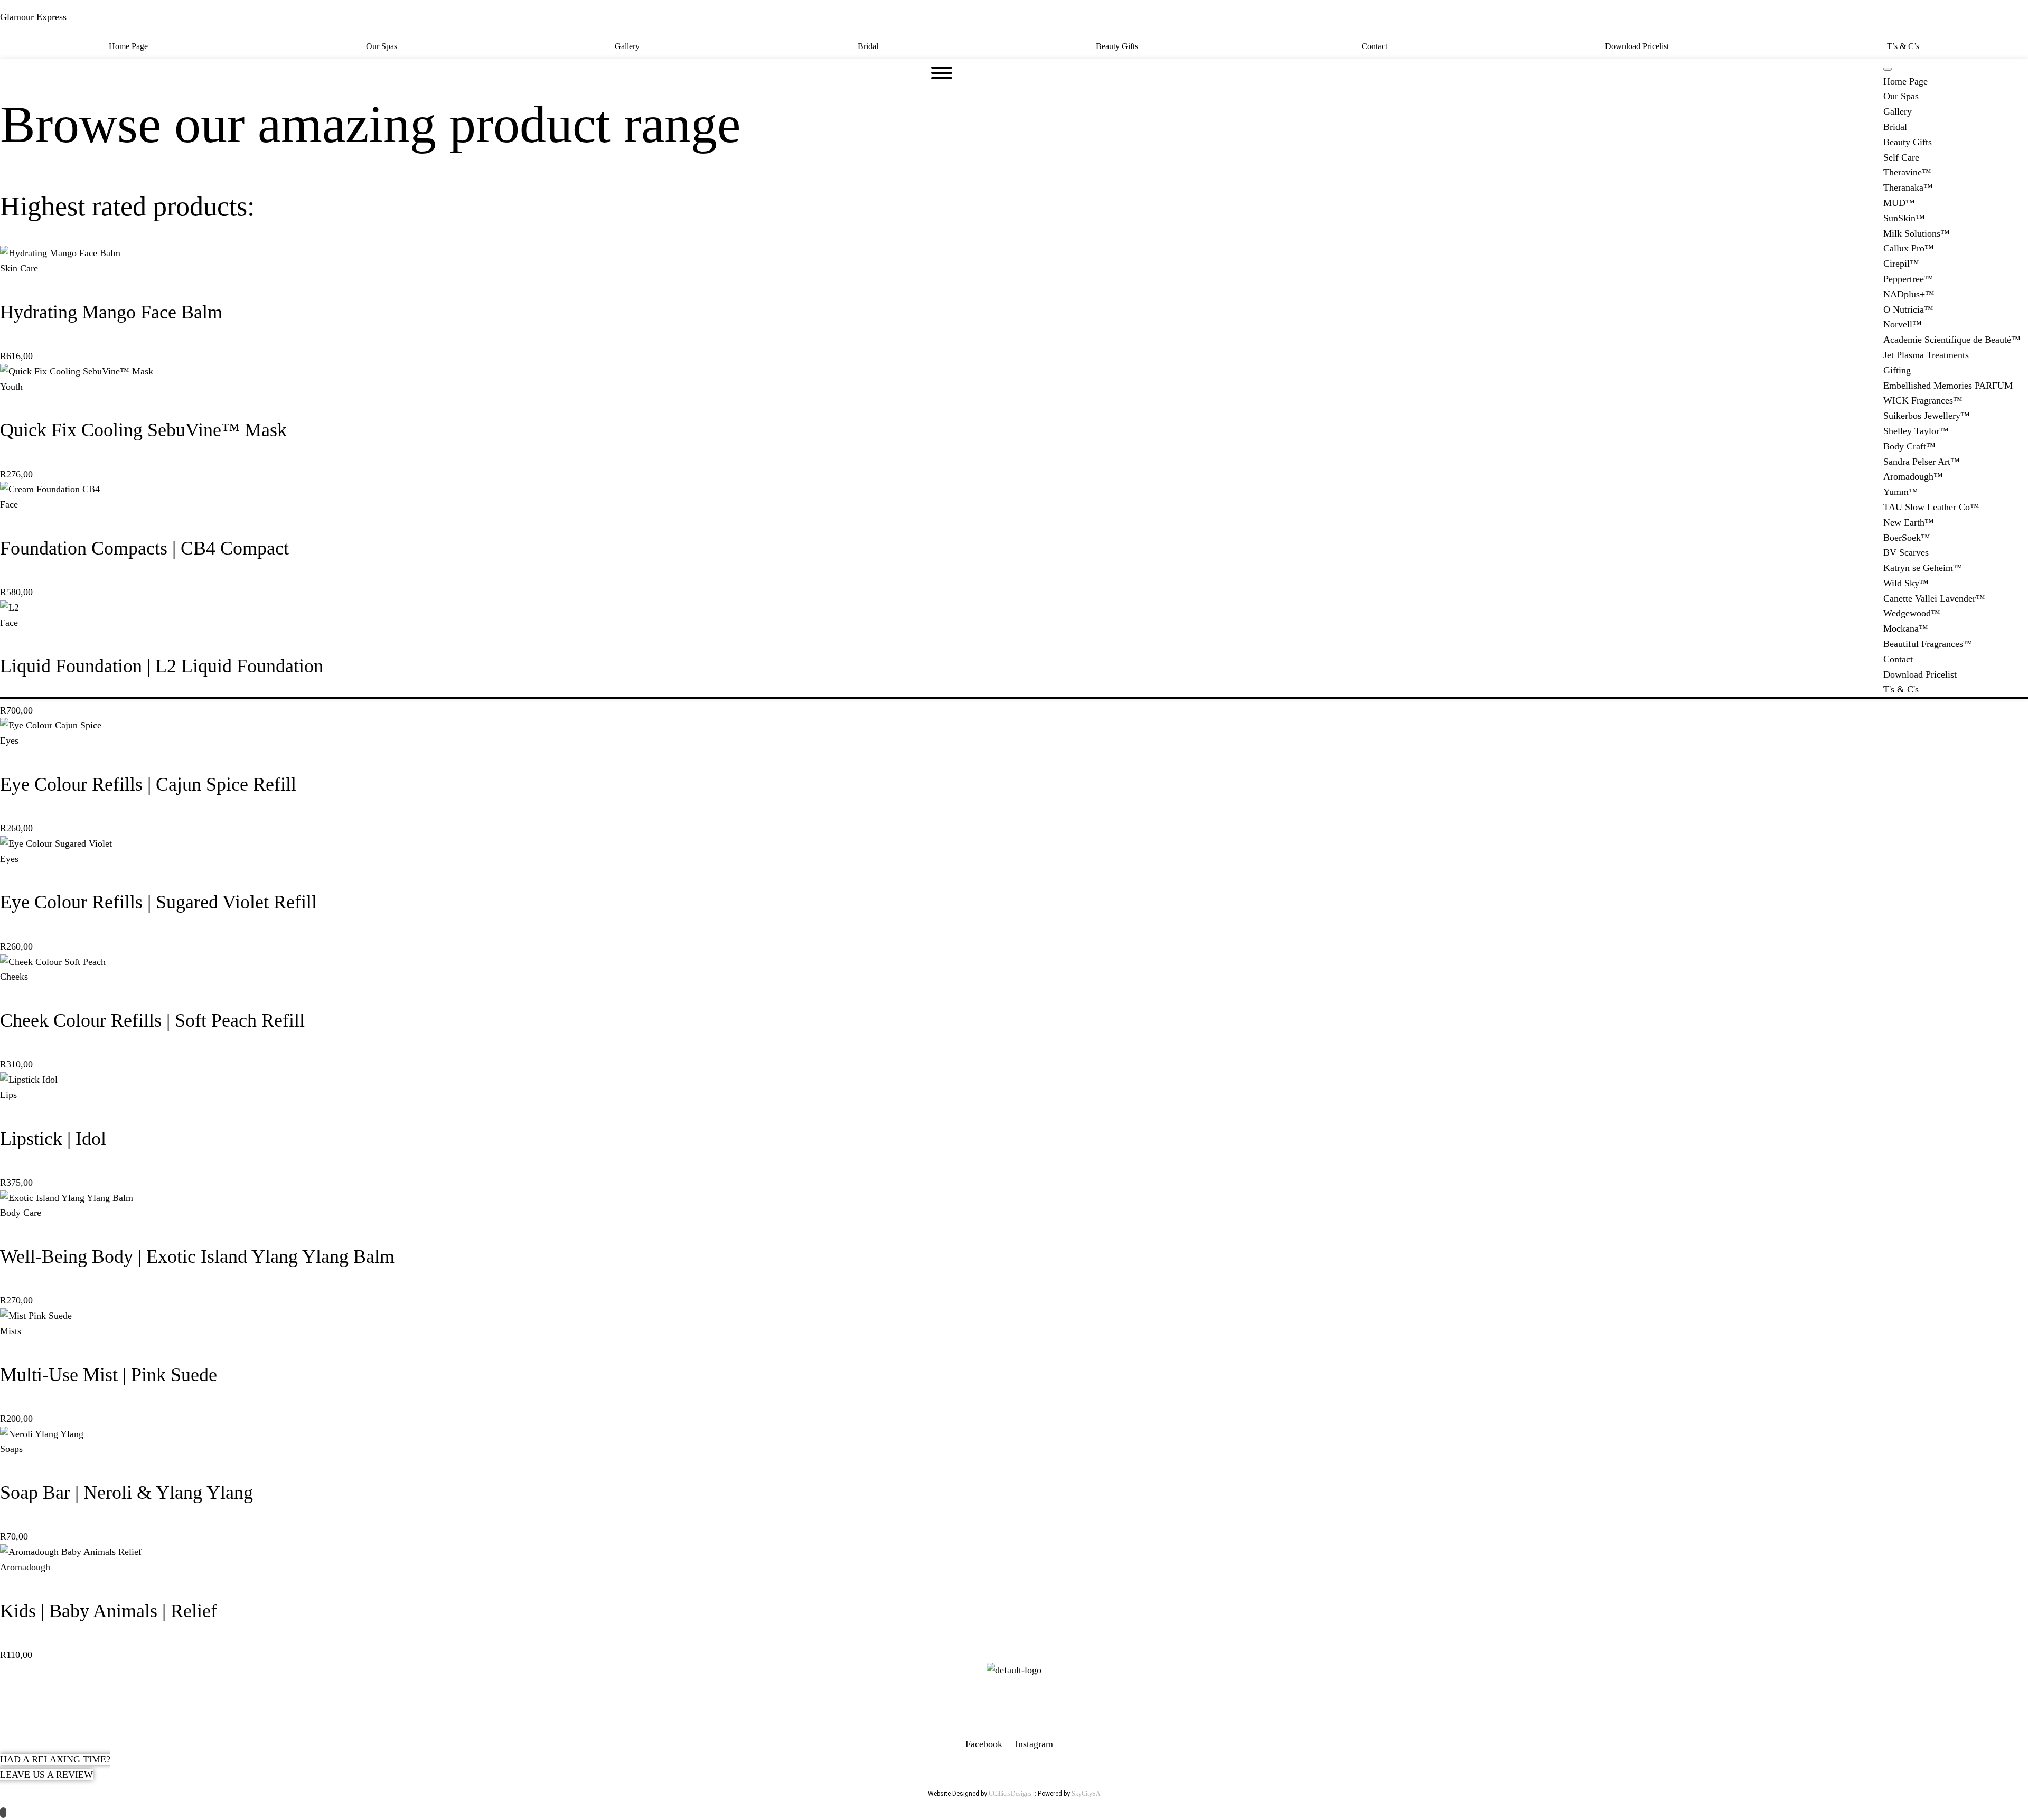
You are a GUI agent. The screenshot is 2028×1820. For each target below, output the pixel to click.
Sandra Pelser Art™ (1922, 462)
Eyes (9, 740)
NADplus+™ (1909, 294)
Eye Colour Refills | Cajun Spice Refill (148, 784)
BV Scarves (1906, 552)
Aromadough (25, 1567)
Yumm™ (1901, 492)
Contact (1374, 46)
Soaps (11, 1449)
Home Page (128, 46)
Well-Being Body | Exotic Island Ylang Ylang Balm (197, 1256)
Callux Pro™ (1909, 248)
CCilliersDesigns (1010, 1794)
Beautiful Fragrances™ (1928, 644)
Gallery (627, 46)
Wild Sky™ (1906, 583)
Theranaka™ (1908, 187)
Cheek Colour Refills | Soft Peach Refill (152, 1020)
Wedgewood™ (1912, 613)
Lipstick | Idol (53, 1139)
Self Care (1901, 157)
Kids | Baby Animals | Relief (109, 1611)
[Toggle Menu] (1888, 69)
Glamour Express (33, 17)
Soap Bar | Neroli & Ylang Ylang (126, 1493)
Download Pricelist (1637, 46)
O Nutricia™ (1908, 309)
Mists (11, 1331)
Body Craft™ (1909, 446)
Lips (8, 1095)
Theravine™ (1907, 172)
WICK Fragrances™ (1923, 400)
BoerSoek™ (1907, 538)
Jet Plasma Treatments (1926, 355)
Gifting (1897, 370)
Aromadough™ (1913, 476)
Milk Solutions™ (1917, 233)
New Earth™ (1909, 522)
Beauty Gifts (1117, 46)
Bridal (868, 46)
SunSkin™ (1904, 218)
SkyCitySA (1086, 1794)
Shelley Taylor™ (1916, 431)
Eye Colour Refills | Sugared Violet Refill (158, 902)
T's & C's (1901, 689)
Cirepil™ (1901, 264)
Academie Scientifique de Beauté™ (1952, 340)
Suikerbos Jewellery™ (1927, 416)
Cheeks (14, 977)
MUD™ (1899, 203)
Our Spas (382, 46)
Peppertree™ (1908, 279)
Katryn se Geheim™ (1923, 568)
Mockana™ (1906, 628)
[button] (1120, 46)
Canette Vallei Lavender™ (1934, 598)
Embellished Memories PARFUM (1948, 386)
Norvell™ (1903, 324)
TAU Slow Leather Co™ (1931, 507)
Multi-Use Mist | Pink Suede (109, 1375)
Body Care (21, 1213)
